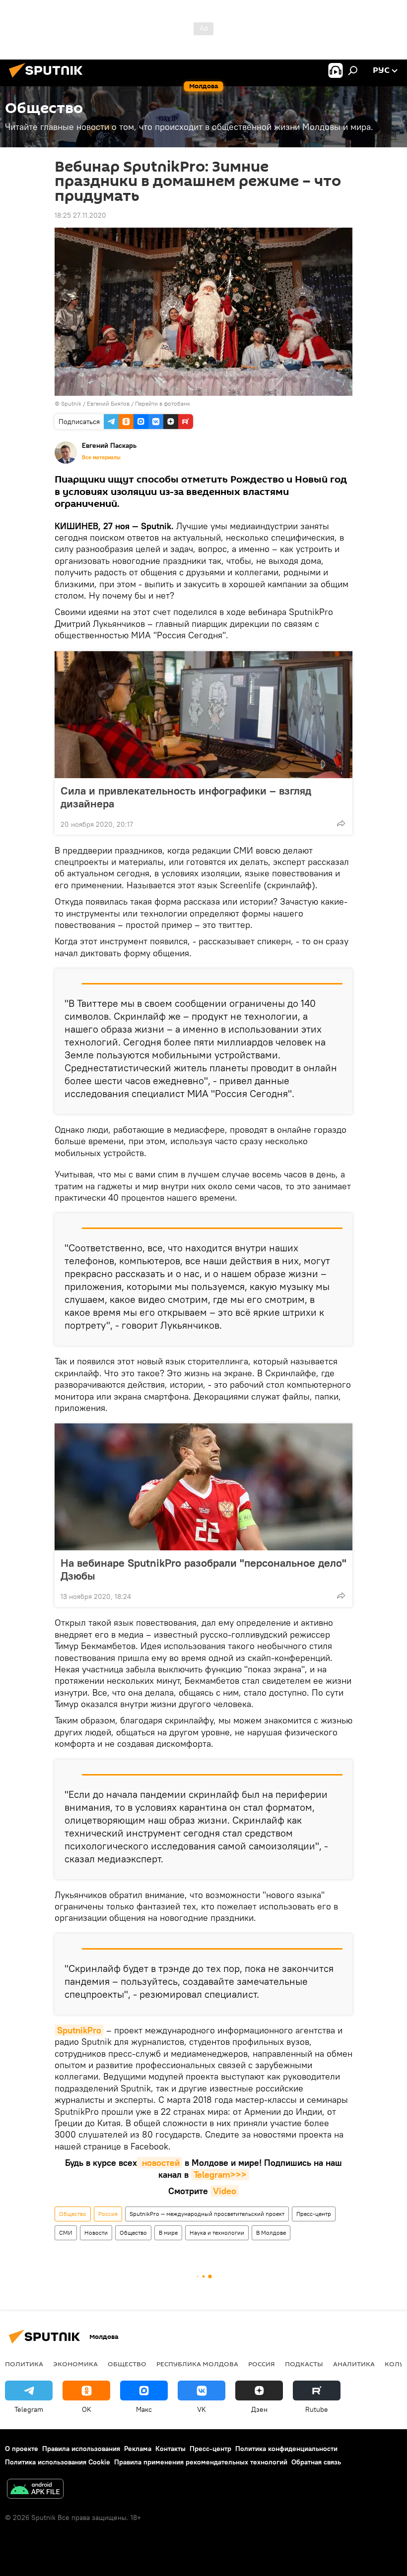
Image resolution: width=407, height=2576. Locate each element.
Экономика (75, 2364)
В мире (168, 2233)
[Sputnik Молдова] (49, 79)
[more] (341, 823)
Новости (96, 2233)
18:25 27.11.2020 (80, 215)
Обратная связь (316, 2462)
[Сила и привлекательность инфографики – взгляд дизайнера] (203, 715)
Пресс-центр (314, 2214)
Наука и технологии (217, 2233)
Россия (108, 2214)
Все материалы (101, 457)
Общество (73, 2214)
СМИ (66, 2233)
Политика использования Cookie (58, 2462)
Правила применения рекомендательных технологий (201, 2462)
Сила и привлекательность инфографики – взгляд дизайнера (186, 797)
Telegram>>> (220, 2175)
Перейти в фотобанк (163, 403)
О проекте (22, 2449)
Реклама (138, 2449)
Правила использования (81, 2449)
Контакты (170, 2449)
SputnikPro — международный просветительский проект (207, 2214)
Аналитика (354, 2364)
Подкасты (304, 2364)
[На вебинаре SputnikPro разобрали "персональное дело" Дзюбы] (203, 1487)
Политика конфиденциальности (286, 2449)
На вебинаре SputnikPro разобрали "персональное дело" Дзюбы (203, 1569)
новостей (160, 2163)
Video (225, 2191)
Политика (24, 2364)
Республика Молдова (197, 2364)
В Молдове (271, 2233)
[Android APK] (35, 2490)
